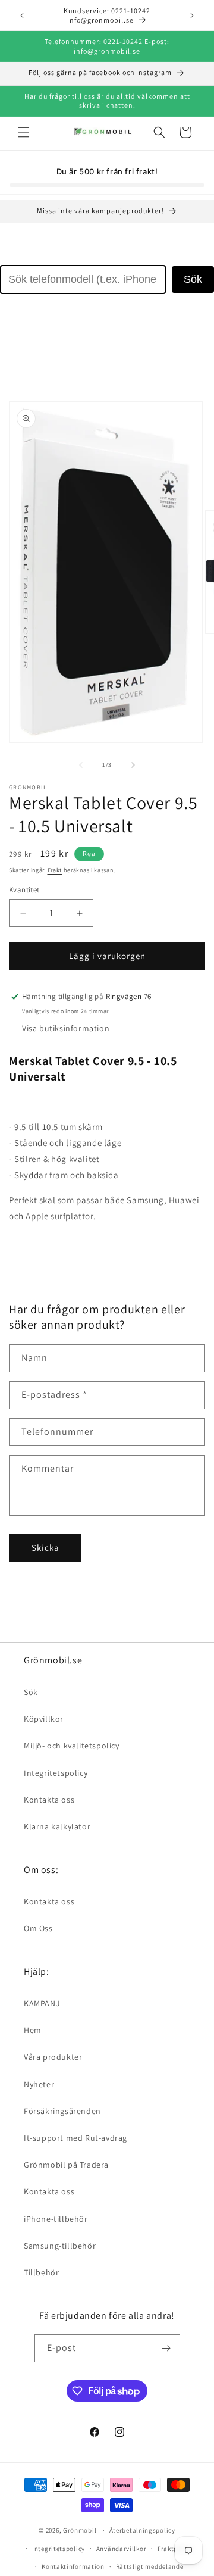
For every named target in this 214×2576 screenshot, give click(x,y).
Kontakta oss (49, 1800)
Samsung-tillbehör (60, 2246)
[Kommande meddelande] (192, 15)
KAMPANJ (42, 2003)
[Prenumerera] (166, 2348)
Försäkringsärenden (62, 2111)
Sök (193, 279)
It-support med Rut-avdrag (75, 2138)
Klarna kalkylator (57, 1826)
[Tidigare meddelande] (22, 15)
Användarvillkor (122, 2549)
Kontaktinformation (73, 2566)
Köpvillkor (44, 1719)
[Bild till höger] (133, 765)
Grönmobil (80, 2530)
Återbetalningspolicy (142, 2530)
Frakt (55, 870)
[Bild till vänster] (81, 765)
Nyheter (39, 2084)
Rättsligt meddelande (150, 2566)
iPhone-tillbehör (56, 2219)
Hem (33, 2030)
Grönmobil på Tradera (66, 2165)
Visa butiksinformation (66, 1028)
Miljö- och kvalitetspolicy (72, 1746)
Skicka (45, 1548)
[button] (24, 132)
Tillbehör (41, 2272)
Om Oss (38, 1928)
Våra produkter (53, 2057)
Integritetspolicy (56, 1773)
